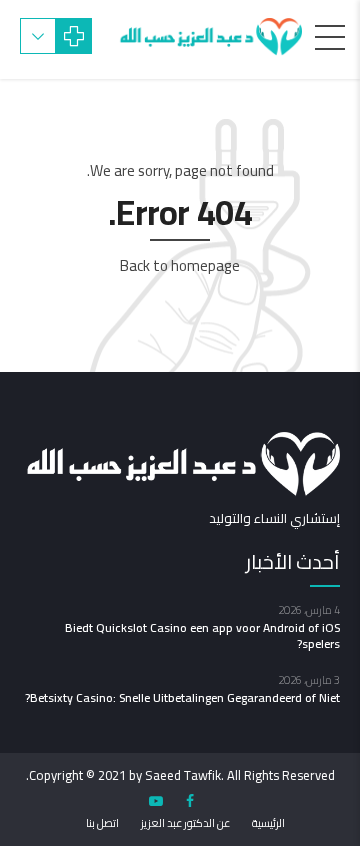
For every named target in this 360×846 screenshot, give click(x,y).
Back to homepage (180, 265)
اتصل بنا (102, 823)
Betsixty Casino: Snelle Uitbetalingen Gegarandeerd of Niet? (182, 697)
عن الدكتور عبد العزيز (185, 823)
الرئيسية (268, 823)
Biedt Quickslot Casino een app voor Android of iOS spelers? (202, 635)
